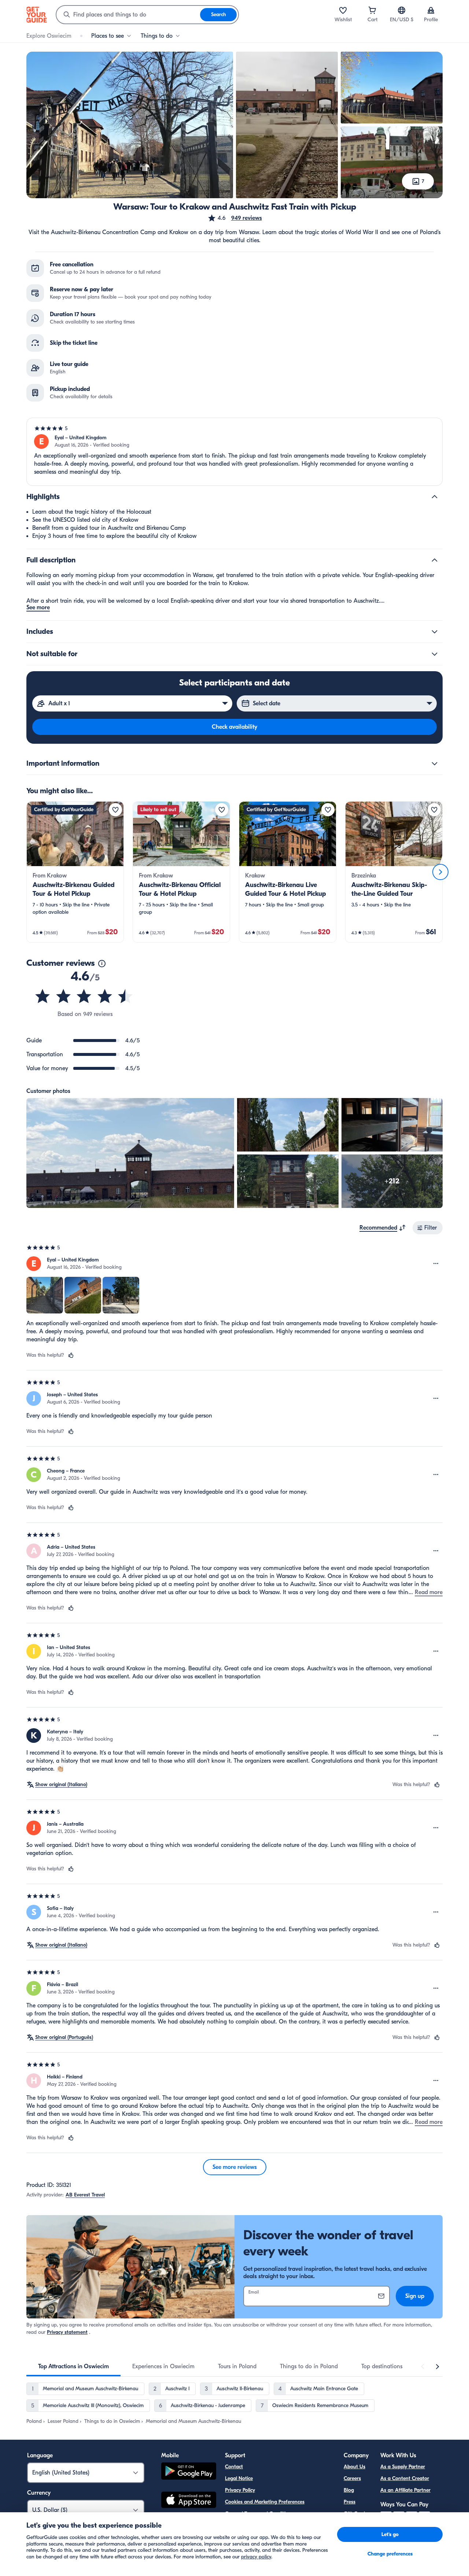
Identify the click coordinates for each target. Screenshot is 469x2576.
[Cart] (372, 10)
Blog (349, 2490)
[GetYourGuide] (37, 15)
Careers (352, 2478)
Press (350, 2502)
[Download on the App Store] (189, 2501)
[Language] (402, 10)
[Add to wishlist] (115, 810)
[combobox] (128, 15)
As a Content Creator (405, 2478)
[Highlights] (435, 497)
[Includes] (435, 632)
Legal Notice (239, 2478)
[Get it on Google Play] (189, 2472)
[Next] (440, 872)
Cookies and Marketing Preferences (265, 2502)
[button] (235, 218)
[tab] (73, 2366)
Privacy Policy (240, 2490)
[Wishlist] (343, 10)
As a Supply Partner (403, 2467)
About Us (354, 2467)
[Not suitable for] (435, 654)
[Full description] (435, 560)
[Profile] (431, 10)
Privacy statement (67, 2332)
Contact (234, 2467)
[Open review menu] (436, 1264)
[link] (75, 872)
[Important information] (435, 764)
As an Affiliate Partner (405, 2490)
